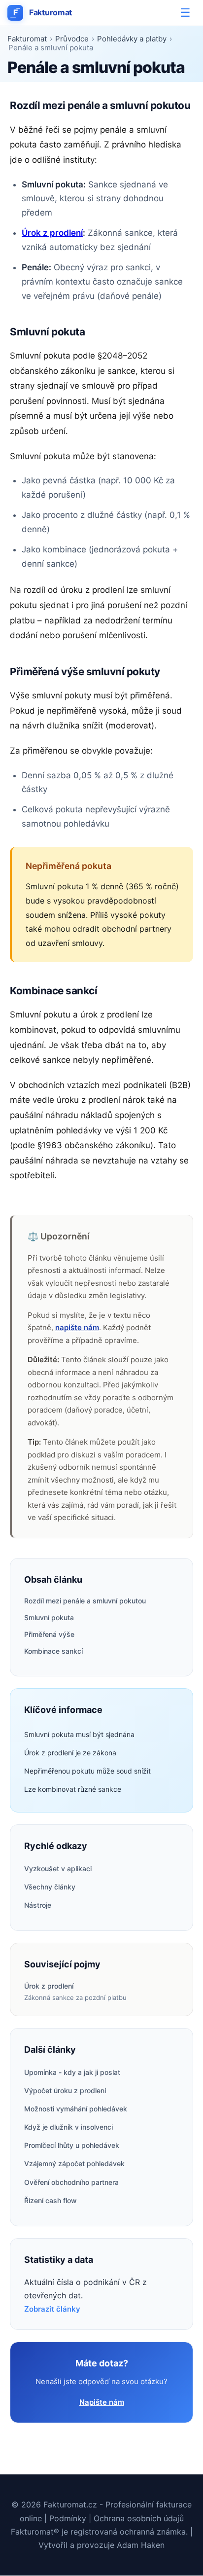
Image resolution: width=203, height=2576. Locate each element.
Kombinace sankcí (53, 1651)
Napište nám (102, 2402)
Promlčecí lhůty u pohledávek (72, 2145)
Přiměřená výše (49, 1634)
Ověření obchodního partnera (71, 2182)
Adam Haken (141, 2545)
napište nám (77, 1327)
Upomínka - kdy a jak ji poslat (72, 2072)
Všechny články (50, 1887)
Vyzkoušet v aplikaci (58, 1869)
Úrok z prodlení (52, 233)
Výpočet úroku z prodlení (65, 2090)
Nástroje (38, 1905)
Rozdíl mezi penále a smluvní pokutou (85, 1601)
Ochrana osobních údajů (139, 2518)
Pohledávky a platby (132, 39)
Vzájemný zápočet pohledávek (74, 2163)
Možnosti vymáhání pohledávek (76, 2109)
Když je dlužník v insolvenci (68, 2127)
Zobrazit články (52, 2309)
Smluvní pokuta (49, 1617)
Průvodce (72, 39)
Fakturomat (43, 12)
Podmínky (68, 2518)
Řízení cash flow (51, 2200)
